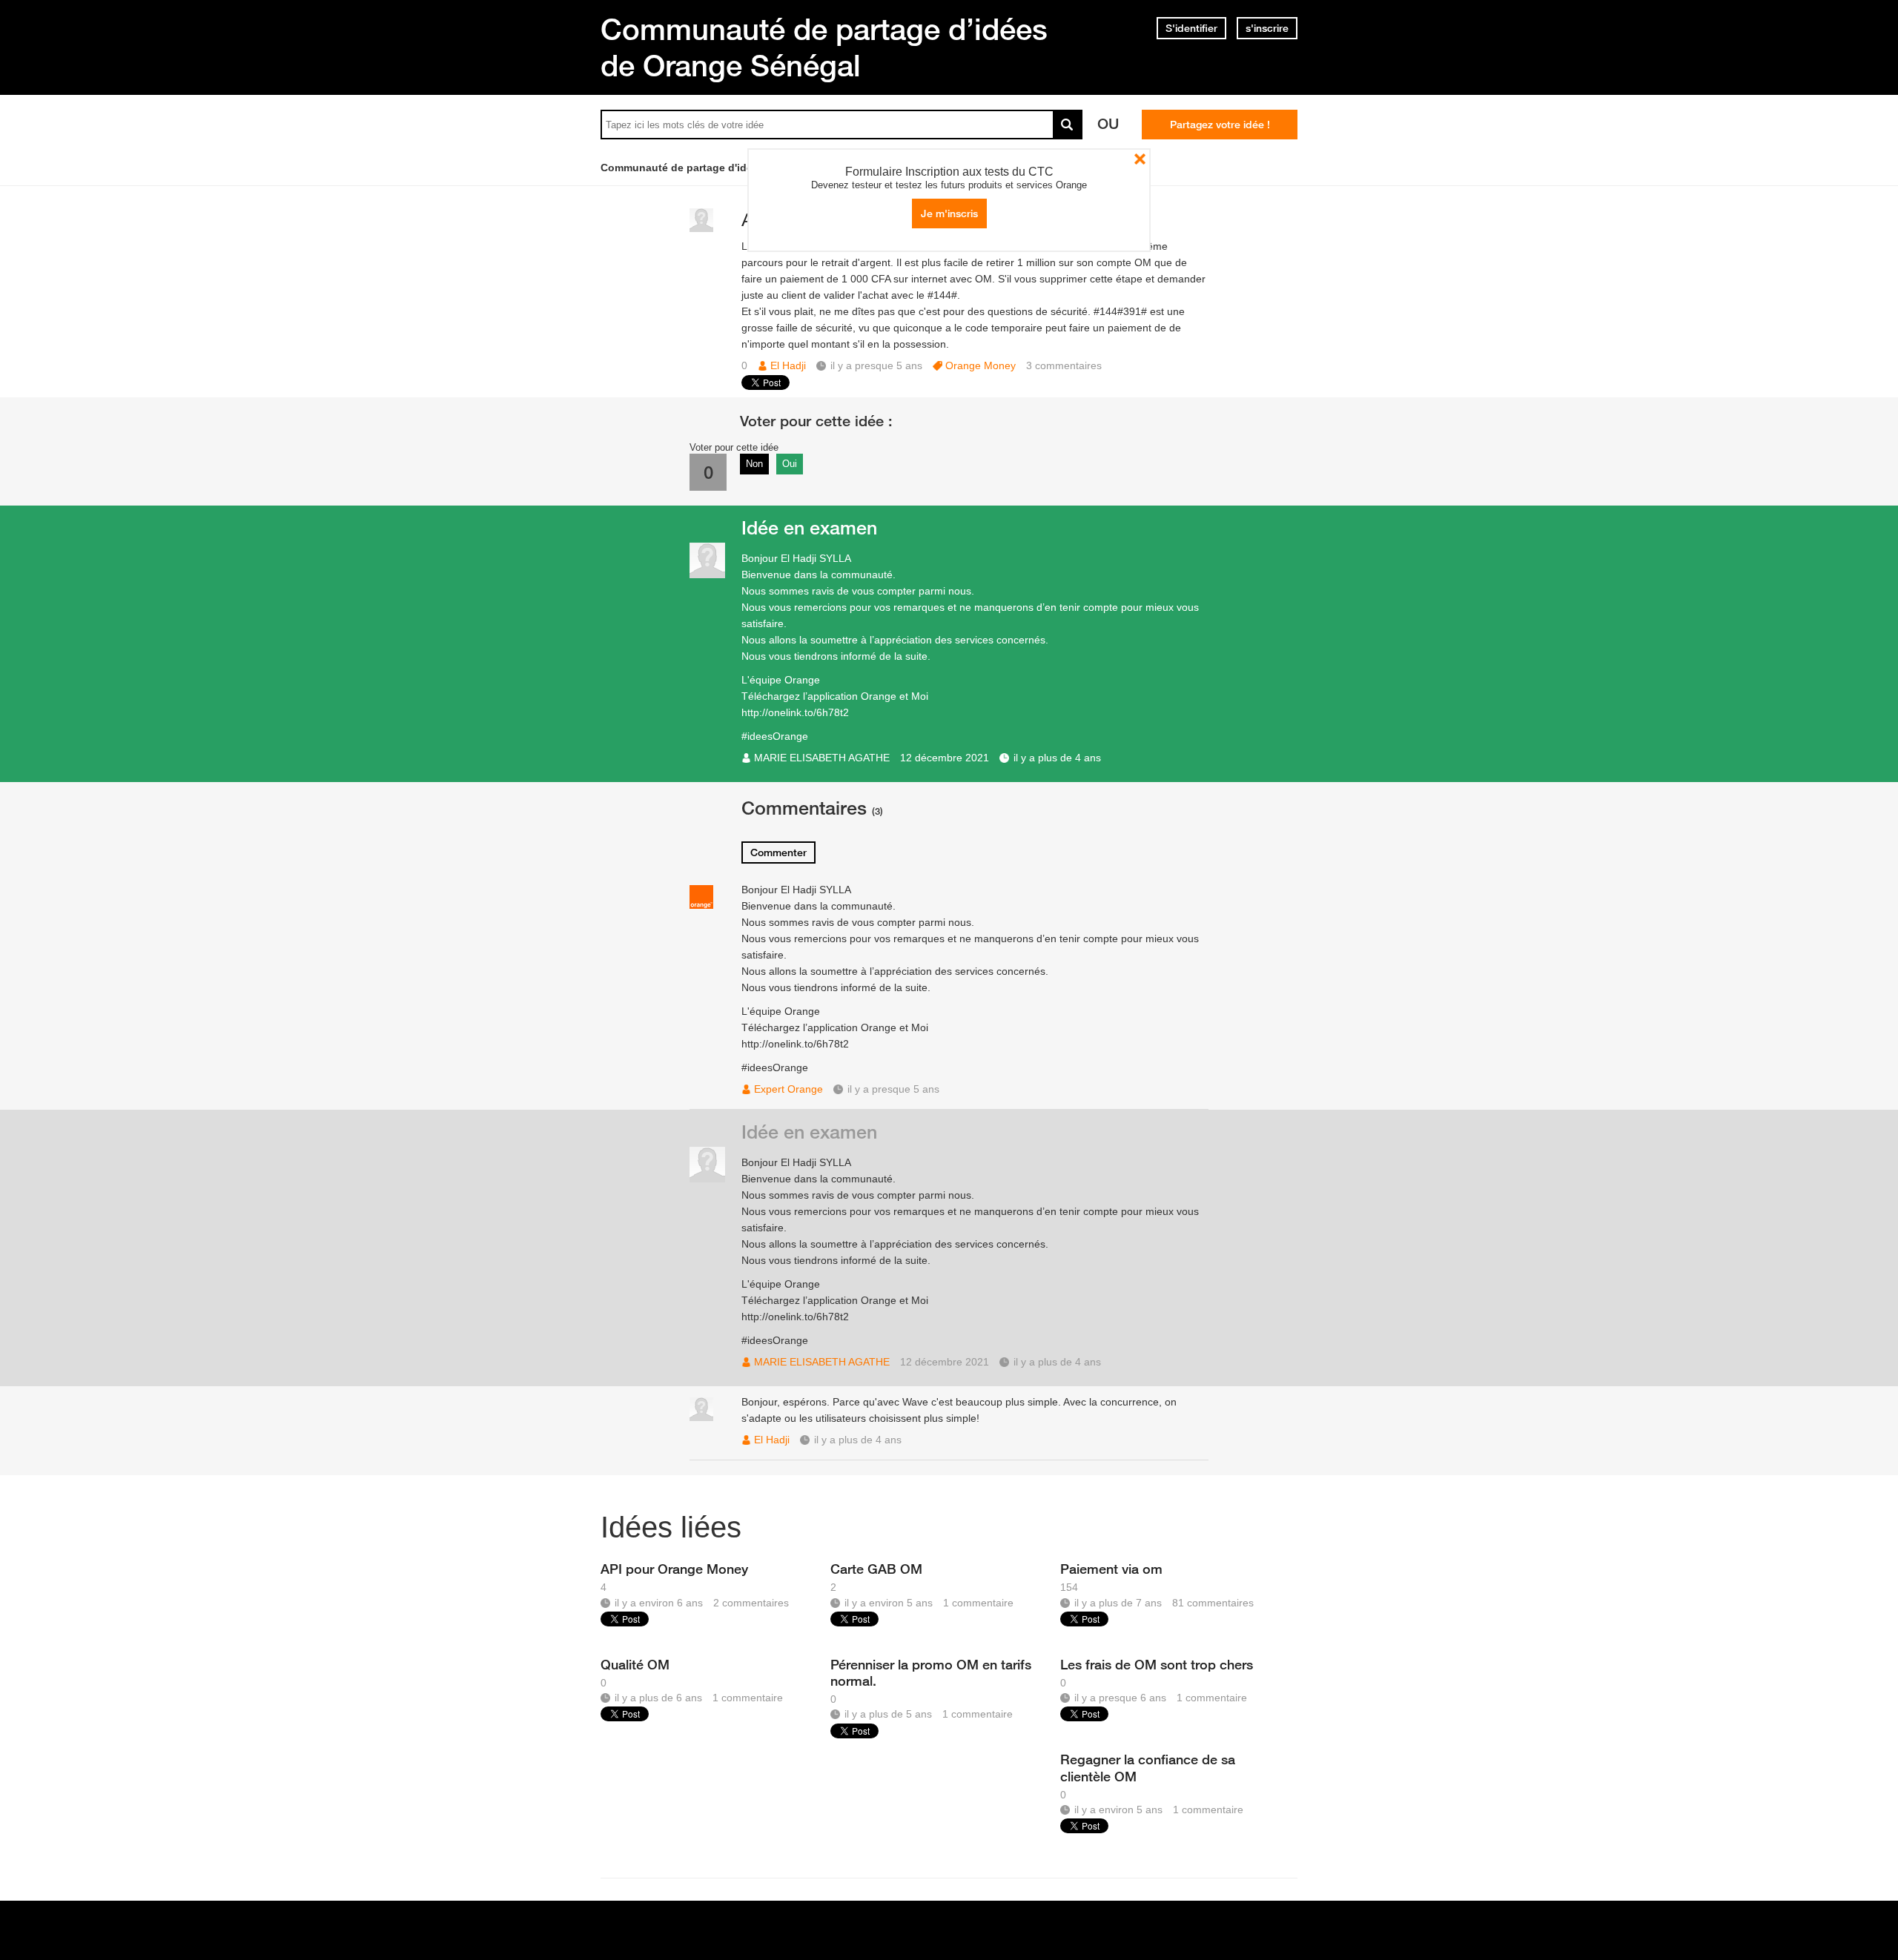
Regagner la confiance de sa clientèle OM (1148, 1767)
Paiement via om (1111, 1569)
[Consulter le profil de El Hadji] (701, 229)
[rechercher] (1068, 125)
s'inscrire (1267, 28)
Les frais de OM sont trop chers (1157, 1664)
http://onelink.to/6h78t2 (795, 712)
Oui (790, 464)
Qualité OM (635, 1664)
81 (1213, 1603)
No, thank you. (1140, 159)
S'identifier (1191, 28)
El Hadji (788, 365)
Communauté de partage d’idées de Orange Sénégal (824, 47)
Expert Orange (788, 1089)
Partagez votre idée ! (1220, 125)
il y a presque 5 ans (893, 1089)
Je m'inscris (949, 213)
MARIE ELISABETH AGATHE (822, 758)
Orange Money (981, 365)
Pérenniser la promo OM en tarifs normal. (931, 1672)
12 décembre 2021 (945, 758)
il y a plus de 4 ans (1057, 758)
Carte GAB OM (876, 1569)
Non (754, 464)
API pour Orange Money (674, 1569)
